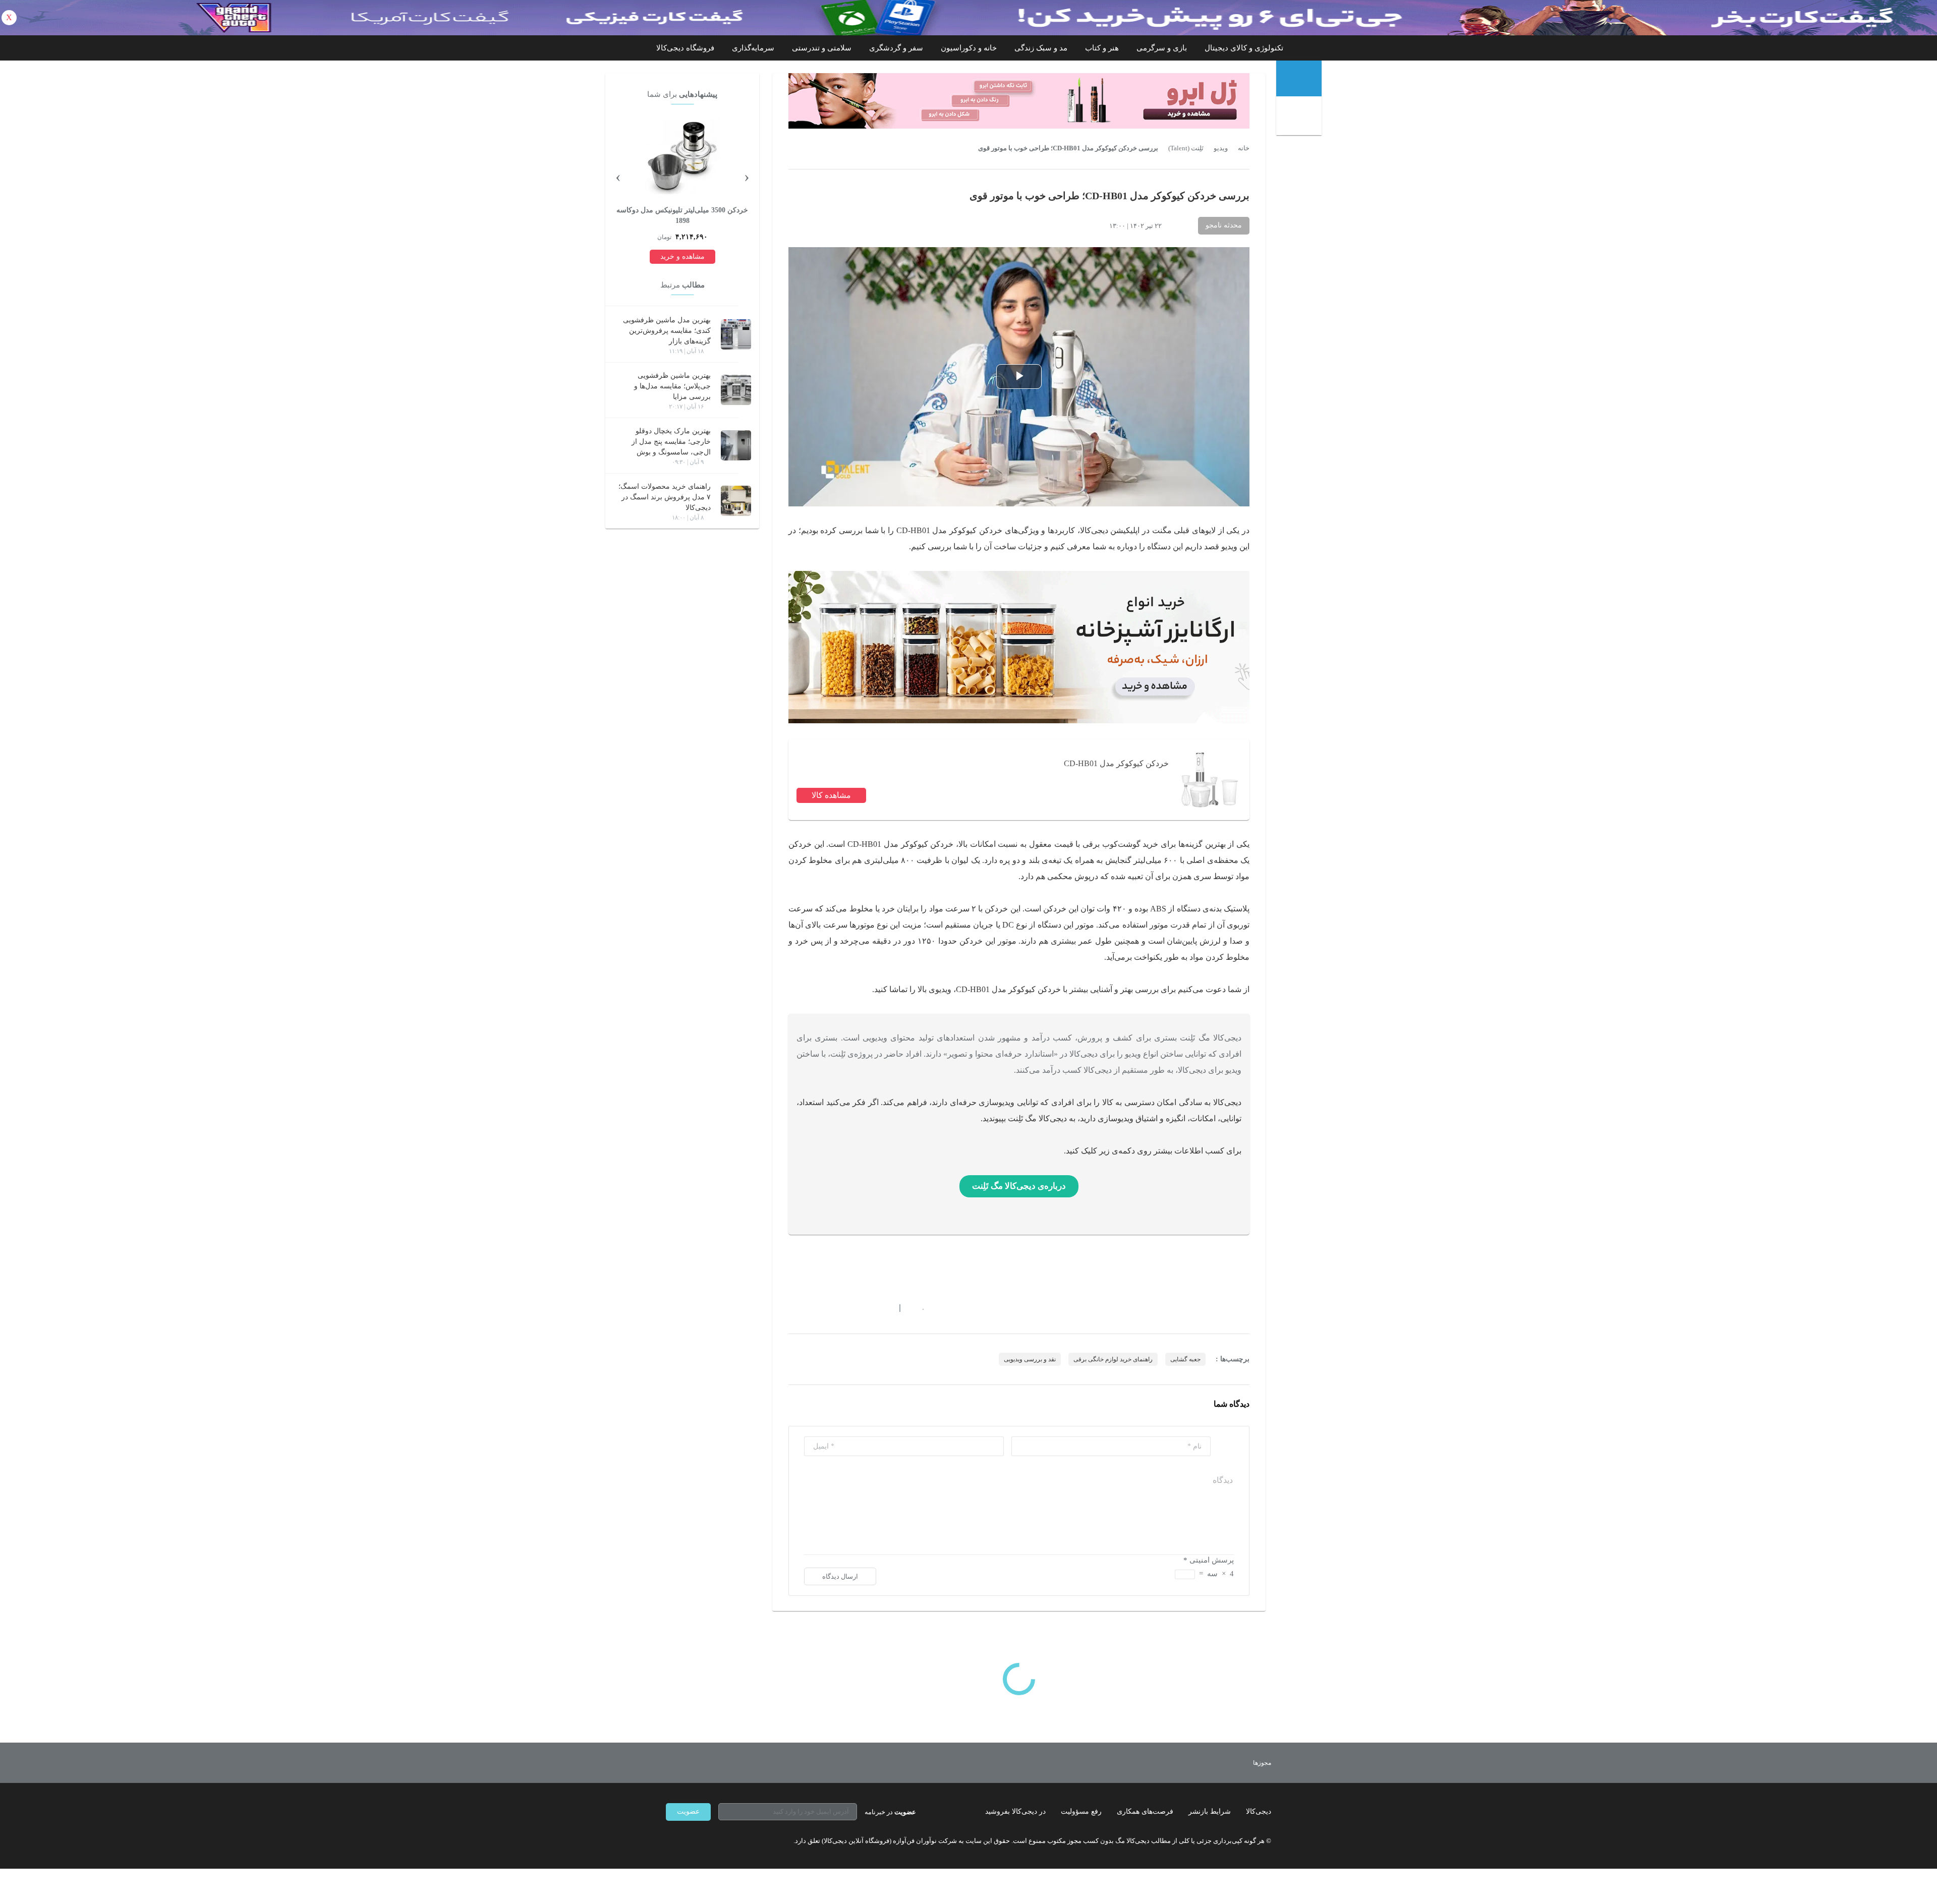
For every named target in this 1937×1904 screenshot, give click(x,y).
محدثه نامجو (1224, 225)
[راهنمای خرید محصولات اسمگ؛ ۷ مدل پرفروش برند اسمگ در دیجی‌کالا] (736, 501)
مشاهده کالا (831, 795)
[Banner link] (968, 18)
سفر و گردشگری (896, 48)
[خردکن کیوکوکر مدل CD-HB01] (1209, 780)
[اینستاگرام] (688, 1841)
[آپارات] (724, 1841)
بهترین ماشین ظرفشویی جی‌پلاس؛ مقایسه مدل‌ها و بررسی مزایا (672, 386)
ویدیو (1221, 148)
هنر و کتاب (1102, 48)
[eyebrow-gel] (1019, 101)
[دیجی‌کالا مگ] (1299, 78)
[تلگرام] (670, 1841)
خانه (1244, 148)
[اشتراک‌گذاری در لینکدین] (865, 1308)
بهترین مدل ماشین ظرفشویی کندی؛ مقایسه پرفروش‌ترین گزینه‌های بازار (667, 331)
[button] (918, 1308)
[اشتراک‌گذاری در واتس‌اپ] (811, 1308)
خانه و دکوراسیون (969, 48)
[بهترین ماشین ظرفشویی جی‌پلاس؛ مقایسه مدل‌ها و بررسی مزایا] (736, 390)
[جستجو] (1300, 117)
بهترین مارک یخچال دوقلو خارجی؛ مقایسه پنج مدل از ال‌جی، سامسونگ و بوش (671, 442)
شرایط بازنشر (1210, 1811)
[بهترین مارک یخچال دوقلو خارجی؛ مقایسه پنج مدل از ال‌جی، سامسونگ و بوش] (736, 445)
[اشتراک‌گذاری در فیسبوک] (847, 1308)
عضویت (688, 1811)
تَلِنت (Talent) (1186, 148)
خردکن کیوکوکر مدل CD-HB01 (1116, 763)
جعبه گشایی (1185, 1359)
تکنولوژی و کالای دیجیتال (1244, 48)
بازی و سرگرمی (1162, 48)
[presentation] (747, 176)
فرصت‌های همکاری (1145, 1811)
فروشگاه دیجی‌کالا (685, 48)
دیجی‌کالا (1259, 1811)
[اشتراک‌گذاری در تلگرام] (792, 1308)
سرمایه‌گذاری (753, 48)
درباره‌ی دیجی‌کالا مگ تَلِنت (1019, 1186)
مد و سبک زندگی (1041, 48)
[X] (706, 1841)
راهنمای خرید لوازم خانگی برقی (1113, 1359)
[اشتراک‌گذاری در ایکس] (829, 1308)
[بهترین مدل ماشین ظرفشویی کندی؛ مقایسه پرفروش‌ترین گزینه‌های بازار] (736, 334)
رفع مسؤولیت (1081, 1811)
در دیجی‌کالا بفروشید (1015, 1811)
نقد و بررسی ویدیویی (1030, 1359)
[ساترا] (1225, 1763)
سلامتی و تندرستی (822, 48)
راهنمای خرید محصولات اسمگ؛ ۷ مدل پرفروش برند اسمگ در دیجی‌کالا (665, 497)
